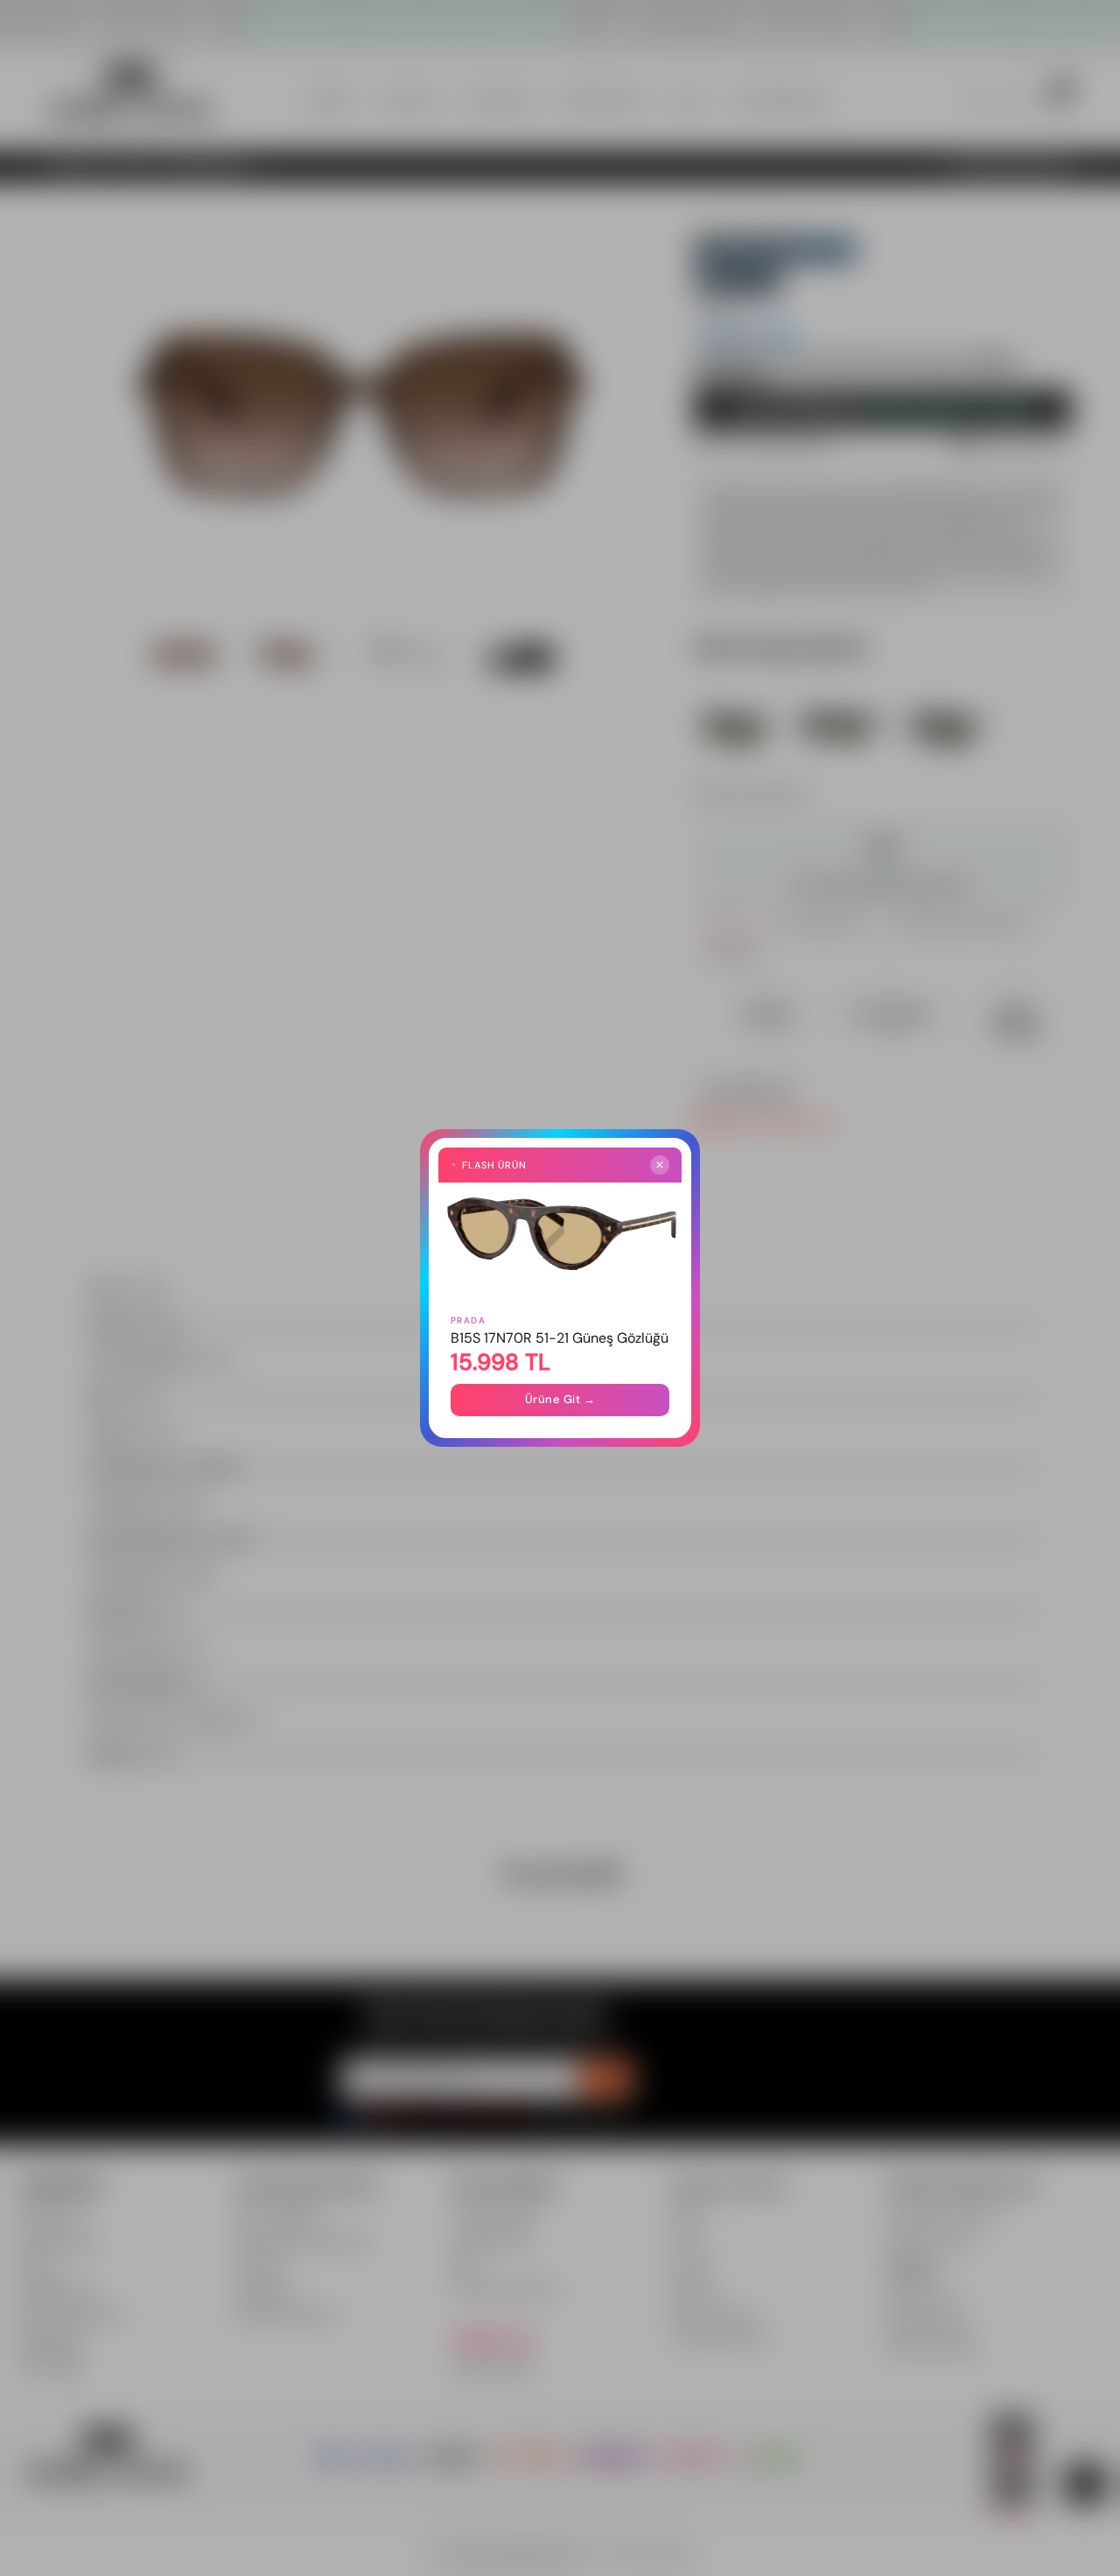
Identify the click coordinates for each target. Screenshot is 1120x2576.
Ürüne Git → (560, 1399)
